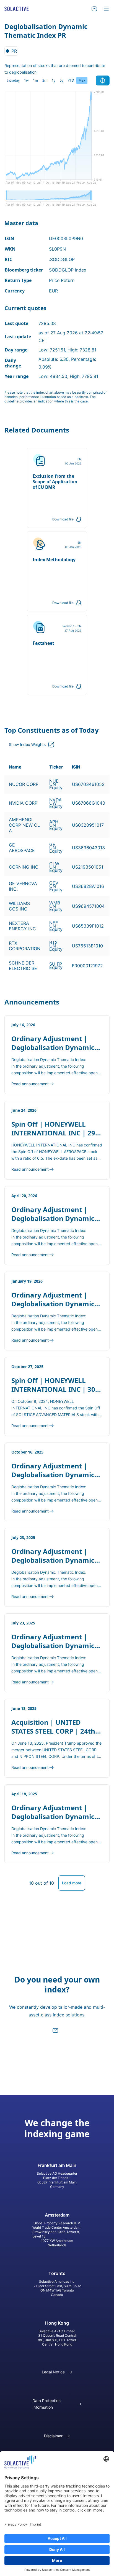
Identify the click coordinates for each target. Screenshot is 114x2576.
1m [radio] (35, 80)
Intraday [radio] (13, 80)
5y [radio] (62, 80)
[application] (57, 139)
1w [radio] (26, 80)
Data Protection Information (46, 2404)
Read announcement (30, 1084)
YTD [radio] (71, 80)
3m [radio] (45, 80)
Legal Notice (53, 2372)
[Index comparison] (103, 80)
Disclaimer (53, 2436)
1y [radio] (54, 80)
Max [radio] (82, 80)
